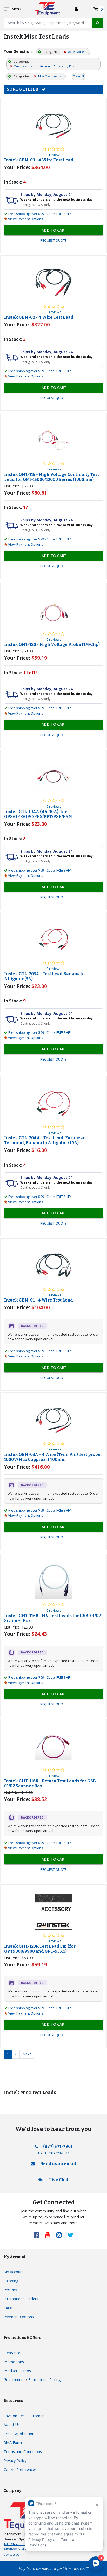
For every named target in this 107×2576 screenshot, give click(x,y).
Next (27, 2054)
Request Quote (53, 241)
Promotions (14, 2362)
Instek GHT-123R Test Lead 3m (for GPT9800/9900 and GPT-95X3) (40, 1949)
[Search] (98, 23)
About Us (12, 2425)
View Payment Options (26, 219)
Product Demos (17, 2371)
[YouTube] (50, 2235)
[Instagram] (61, 2235)
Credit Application (19, 2434)
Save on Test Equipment (25, 2416)
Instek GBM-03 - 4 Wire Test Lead (39, 160)
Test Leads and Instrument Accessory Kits (44, 66)
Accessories (76, 52)
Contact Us (12, 2555)
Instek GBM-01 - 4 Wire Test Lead (39, 1300)
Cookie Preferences (20, 2470)
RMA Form (13, 2443)
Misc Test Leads (49, 76)
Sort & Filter (23, 89)
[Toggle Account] (76, 9)
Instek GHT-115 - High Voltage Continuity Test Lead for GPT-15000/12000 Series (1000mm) (52, 477)
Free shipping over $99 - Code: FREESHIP (40, 214)
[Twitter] (71, 2235)
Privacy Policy (15, 2460)
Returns (10, 2290)
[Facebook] (38, 2235)
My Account (14, 2272)
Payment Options (19, 2317)
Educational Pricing (45, 2380)
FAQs (8, 2308)
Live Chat (58, 2180)
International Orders (21, 2299)
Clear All (79, 76)
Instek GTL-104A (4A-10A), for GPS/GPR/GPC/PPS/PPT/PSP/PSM (38, 814)
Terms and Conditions (23, 2452)
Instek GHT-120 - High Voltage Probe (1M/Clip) (52, 645)
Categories (51, 52)
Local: (54, 2153)
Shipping (11, 2281)
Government (14, 2380)
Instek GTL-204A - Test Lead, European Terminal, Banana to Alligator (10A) (45, 1140)
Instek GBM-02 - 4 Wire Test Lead (39, 317)
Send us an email (58, 2164)
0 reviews (54, 155)
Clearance (12, 2353)
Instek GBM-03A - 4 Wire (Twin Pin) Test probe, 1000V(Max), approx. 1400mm (53, 1457)
